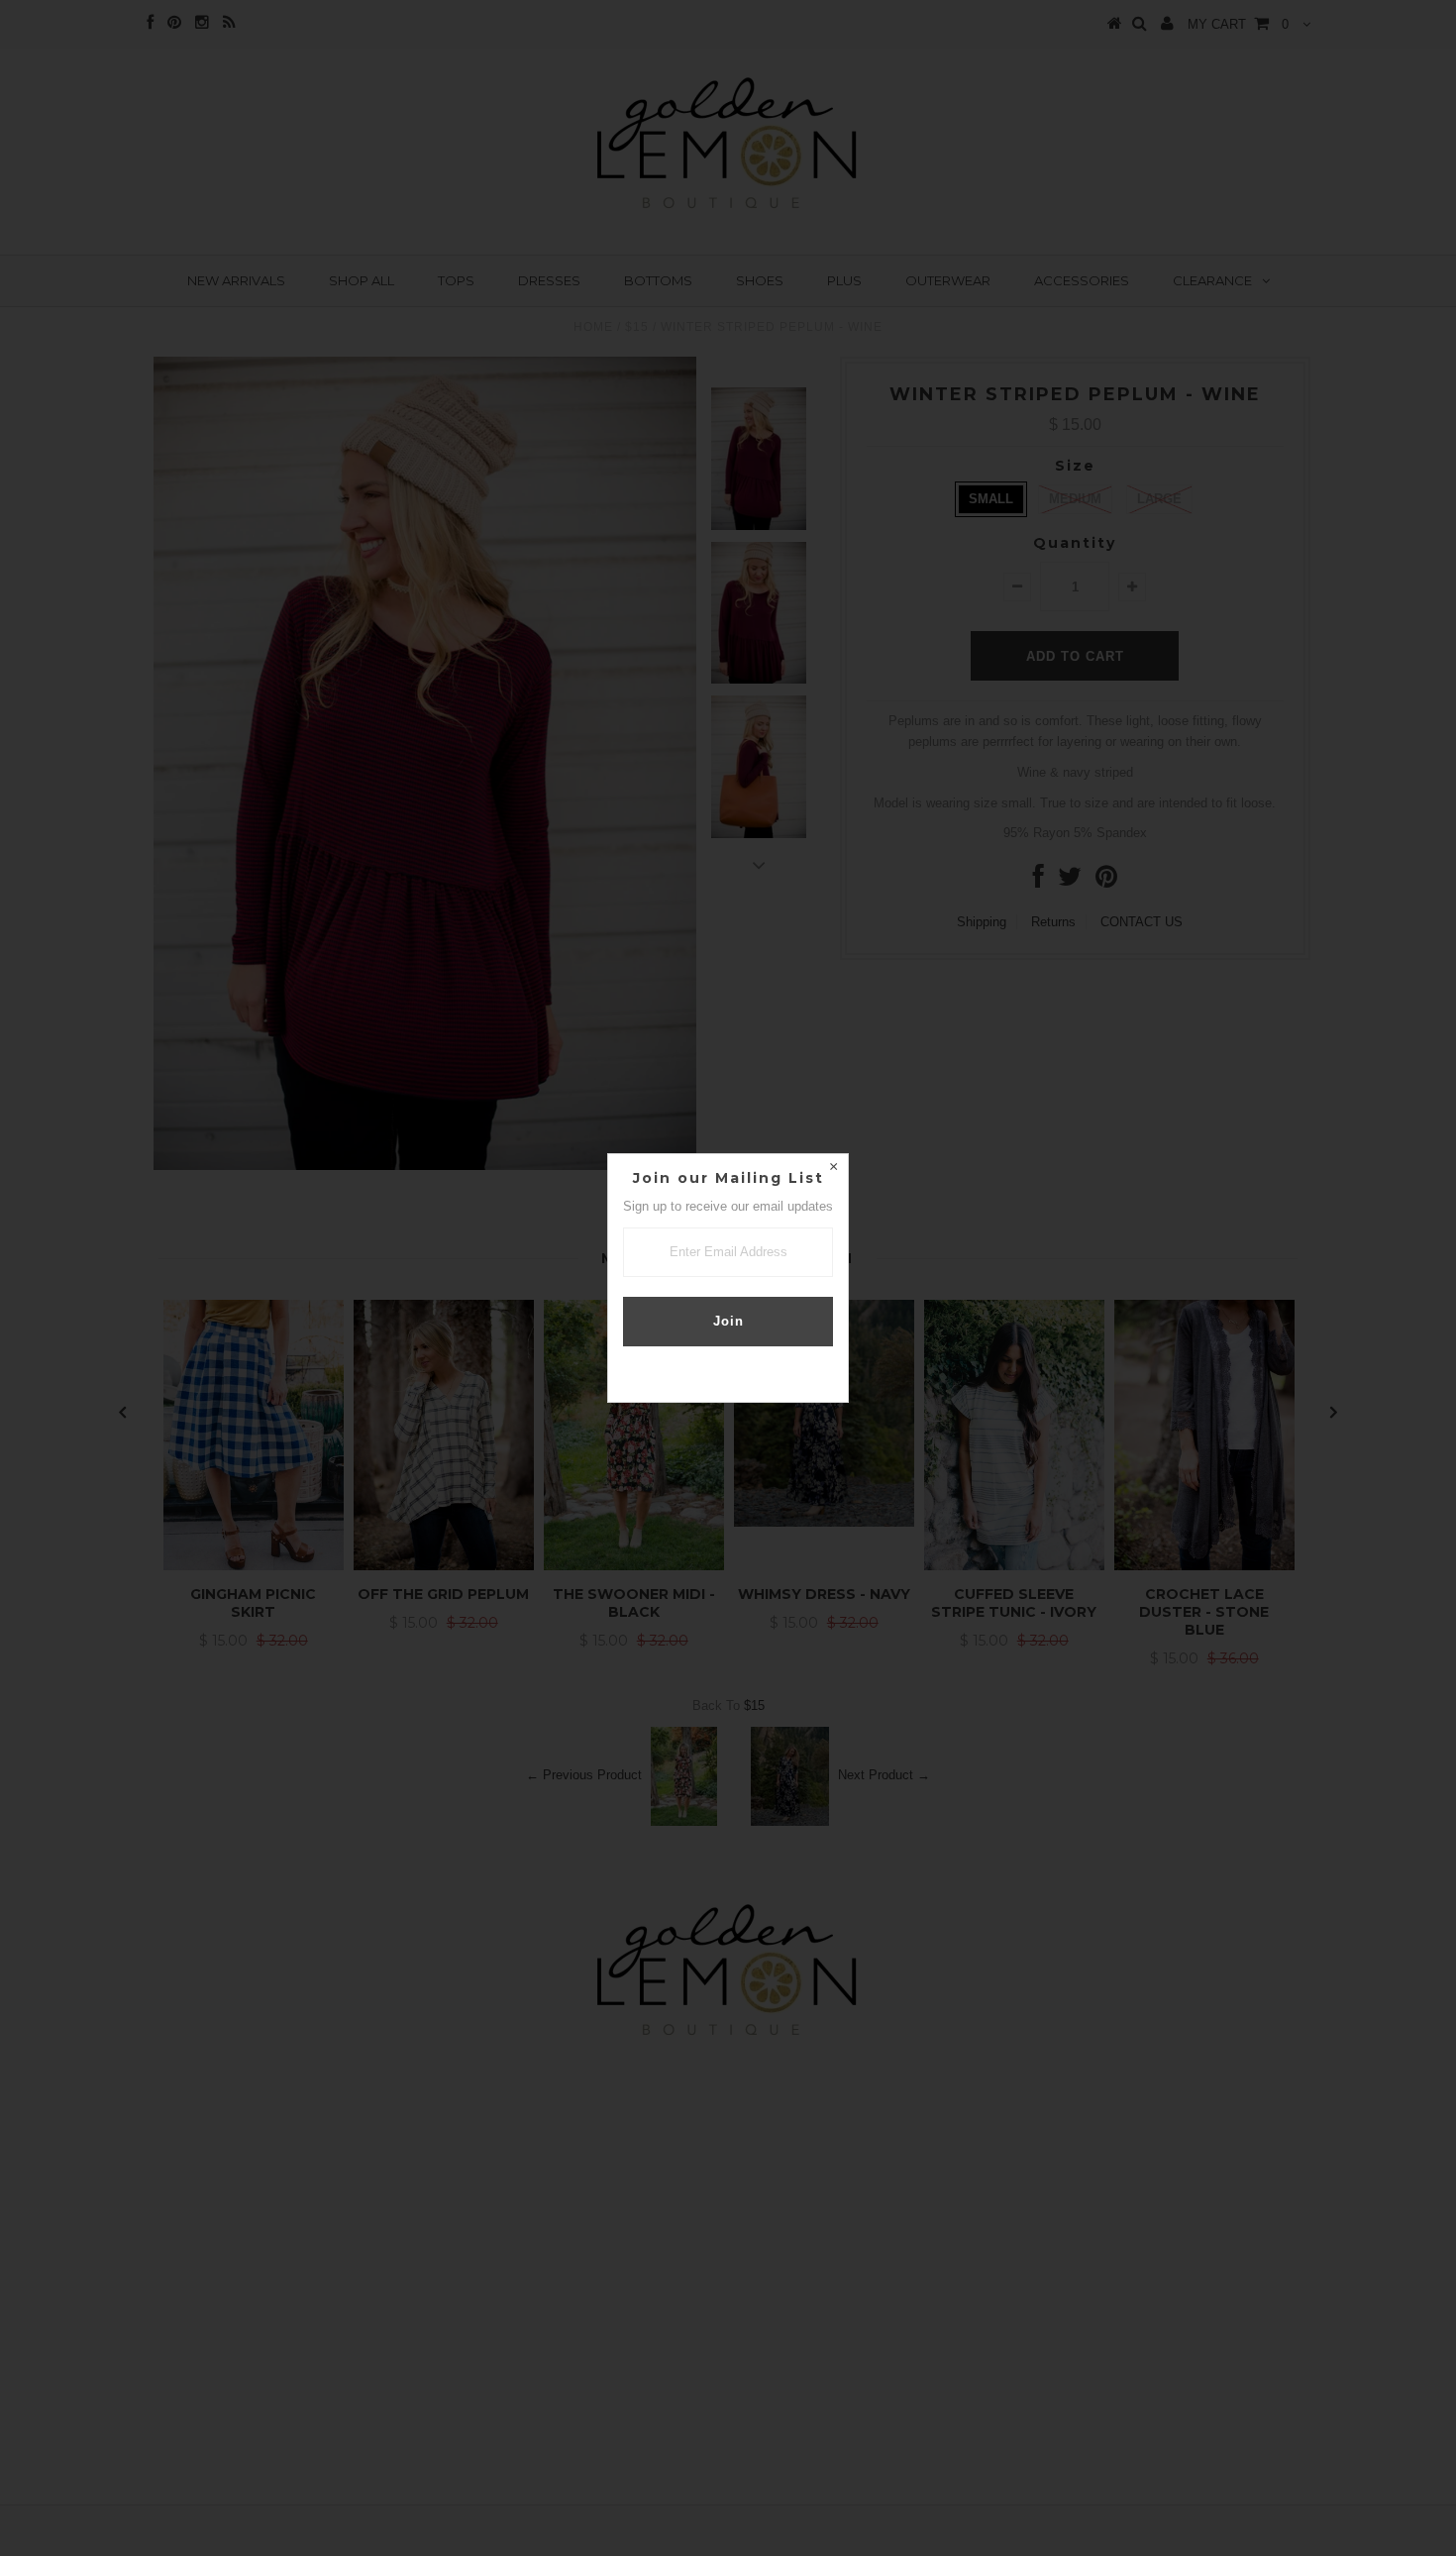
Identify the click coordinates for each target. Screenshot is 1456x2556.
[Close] (833, 1169)
